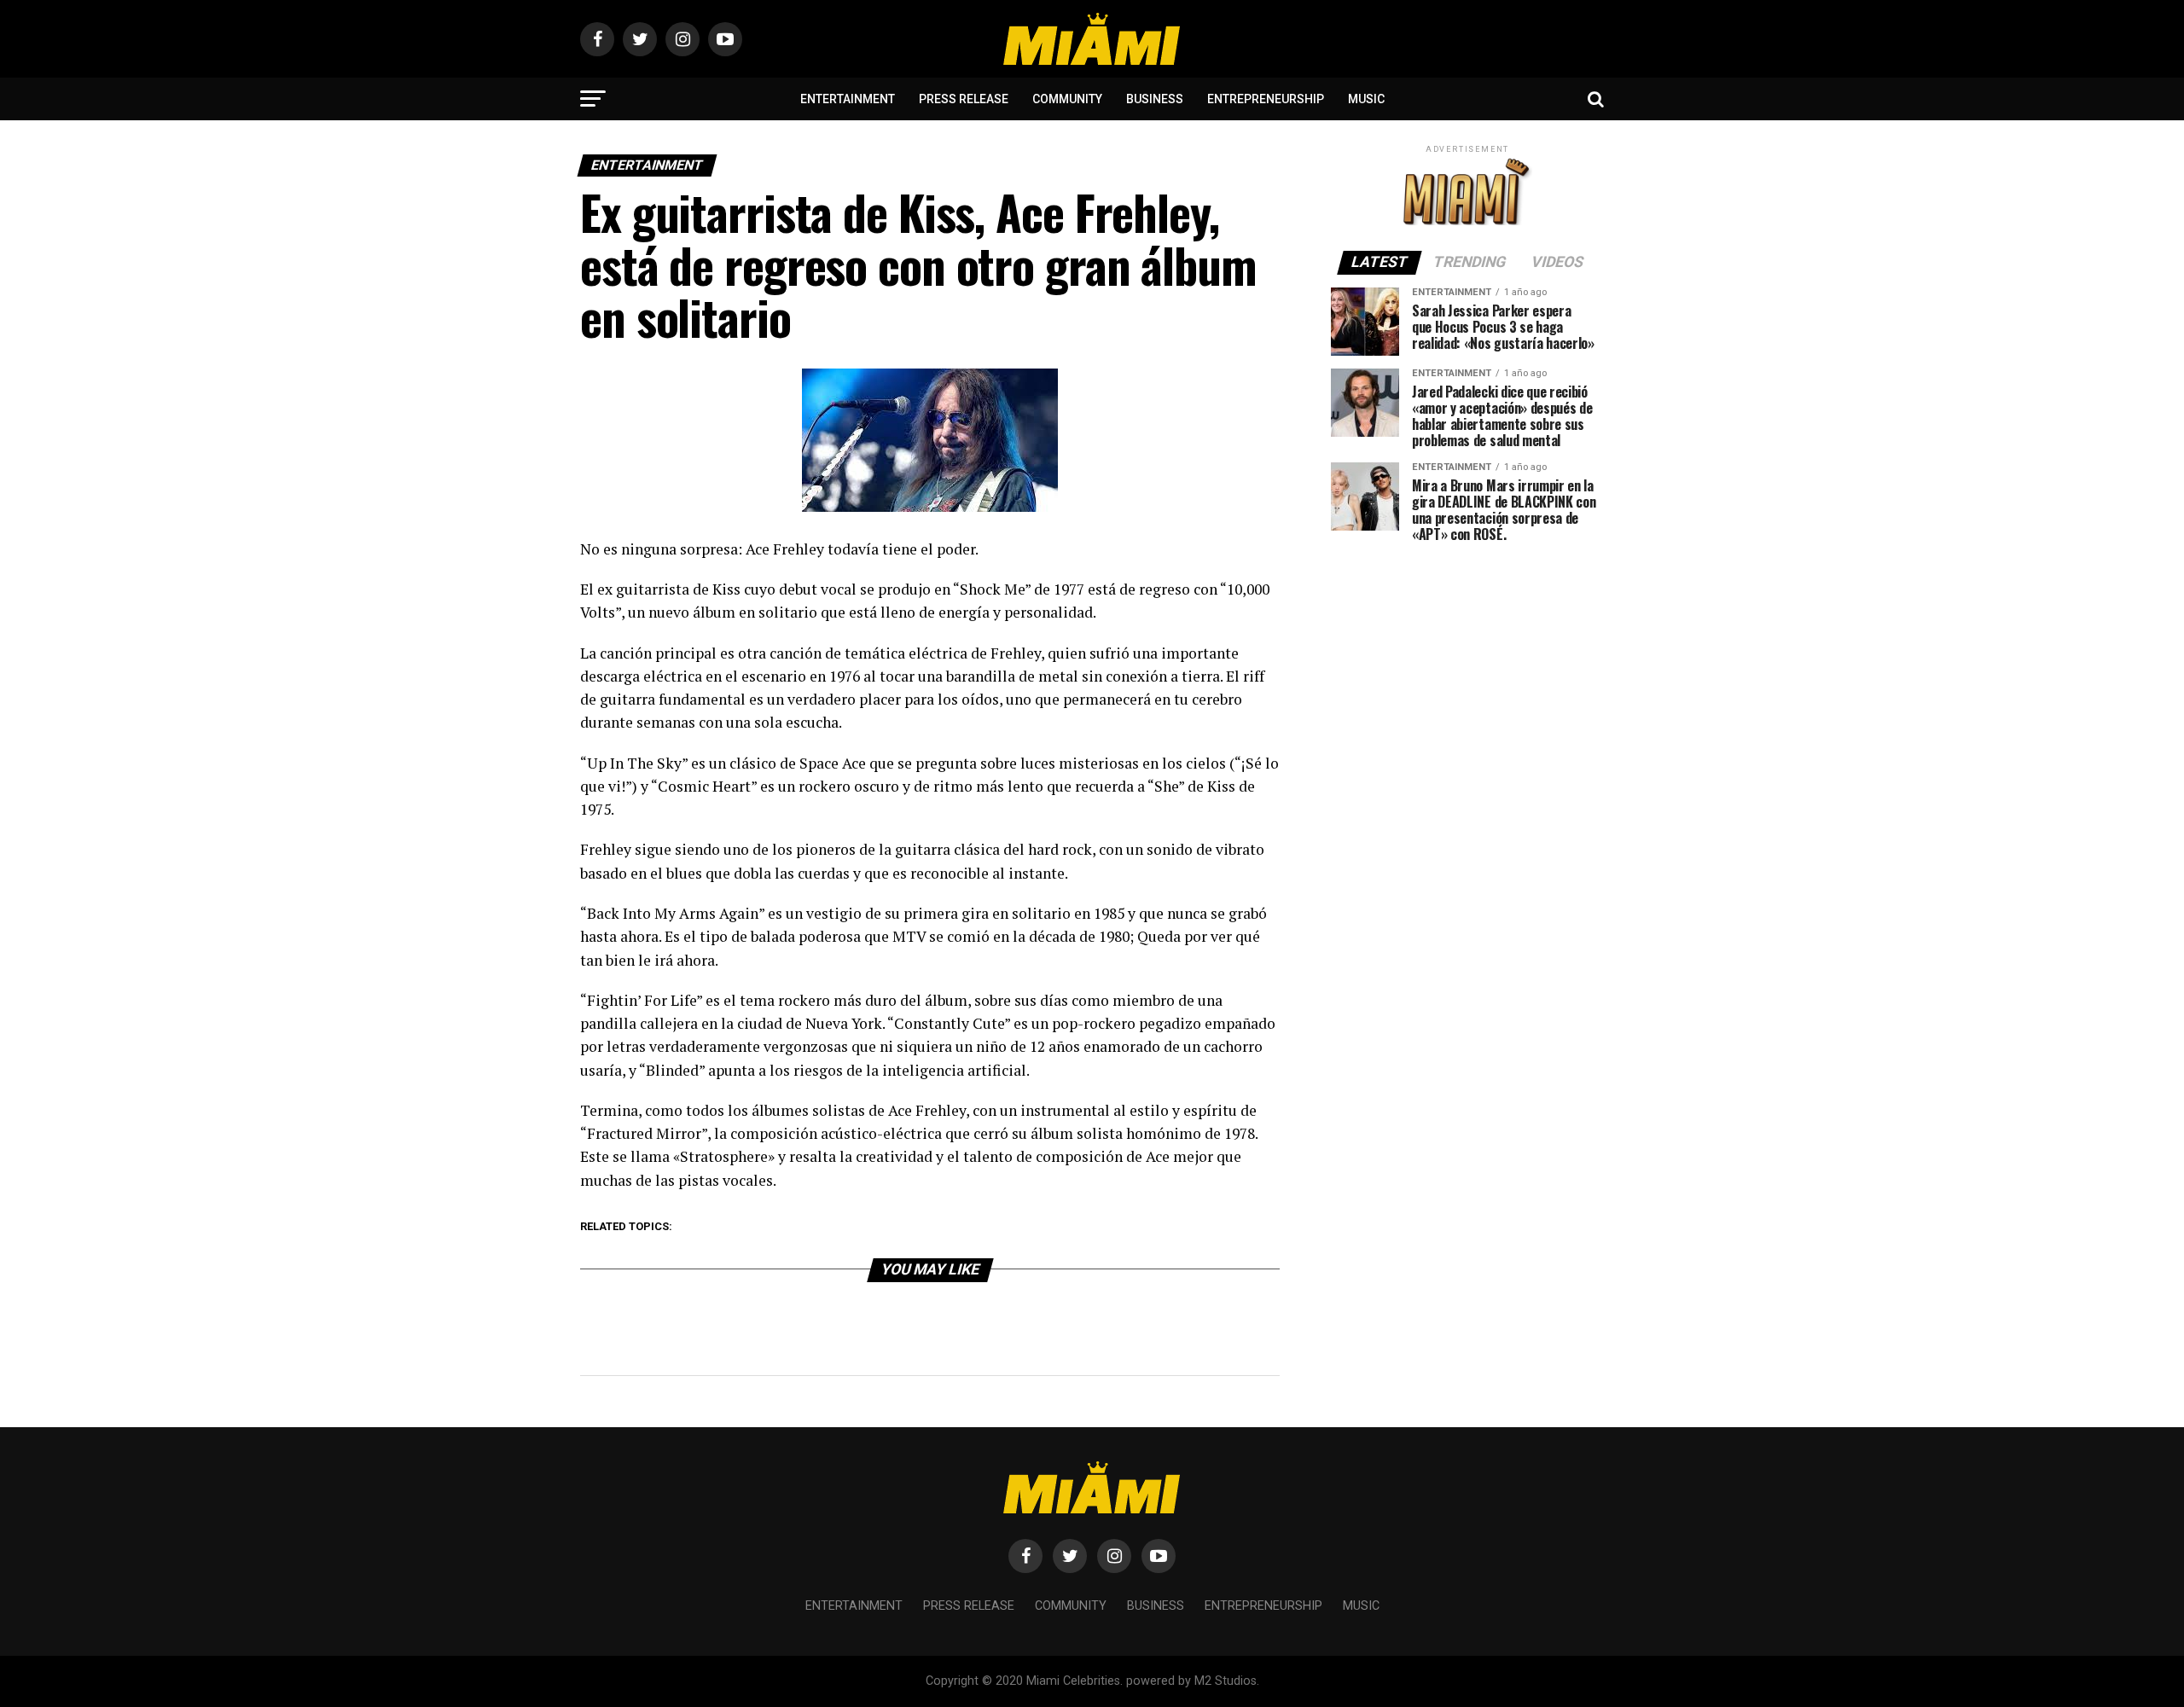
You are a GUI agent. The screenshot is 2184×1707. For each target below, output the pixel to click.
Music (1366, 99)
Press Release (964, 99)
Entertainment (848, 99)
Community (1067, 99)
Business (1155, 99)
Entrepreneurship (1266, 99)
